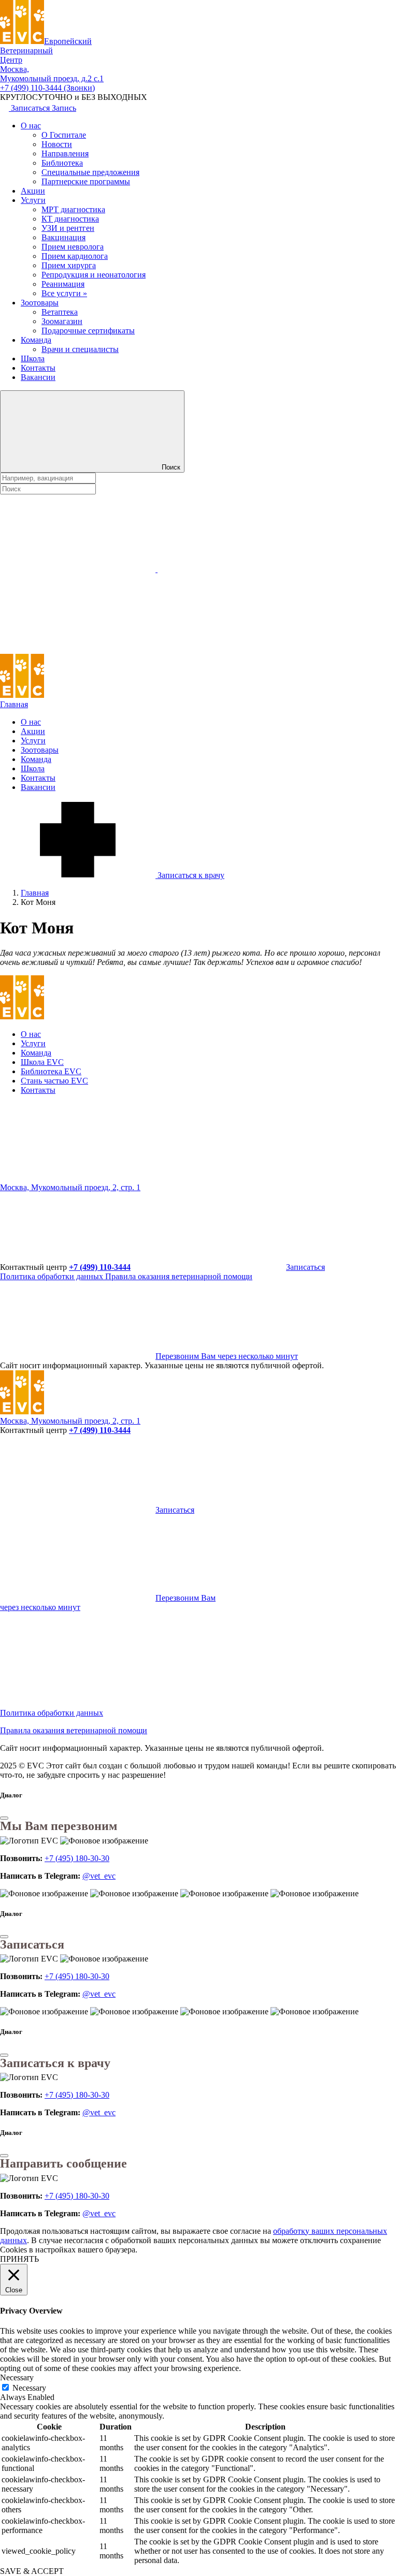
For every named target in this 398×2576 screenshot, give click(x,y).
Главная (14, 704)
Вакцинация (63, 237)
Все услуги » (64, 293)
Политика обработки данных (53, 1276)
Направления (65, 153)
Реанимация (63, 284)
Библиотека (62, 163)
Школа (33, 358)
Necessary (29, 2388)
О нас (31, 126)
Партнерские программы (86, 181)
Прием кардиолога (75, 256)
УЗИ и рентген (68, 228)
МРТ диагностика (73, 209)
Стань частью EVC (54, 1081)
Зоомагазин (62, 321)
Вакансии (38, 377)
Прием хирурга (69, 265)
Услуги (33, 200)
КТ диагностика (70, 219)
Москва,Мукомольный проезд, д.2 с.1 (52, 74)
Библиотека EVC (51, 1071)
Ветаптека (60, 312)
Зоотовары (40, 303)
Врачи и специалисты (80, 349)
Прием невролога (73, 247)
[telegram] (78, 1178)
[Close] (4, 1818)
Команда (36, 340)
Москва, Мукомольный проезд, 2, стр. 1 (70, 1187)
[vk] (235, 1178)
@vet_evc (99, 1876)
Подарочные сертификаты (88, 331)
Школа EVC (42, 1062)
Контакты (38, 368)
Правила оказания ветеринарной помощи (179, 1276)
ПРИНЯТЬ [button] (19, 2259)
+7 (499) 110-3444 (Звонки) (47, 88)
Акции (33, 191)
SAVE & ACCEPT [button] (32, 2571)
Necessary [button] (17, 2377)
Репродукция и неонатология (94, 275)
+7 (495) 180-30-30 (77, 1858)
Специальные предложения (90, 172)
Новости (57, 144)
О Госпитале (64, 135)
